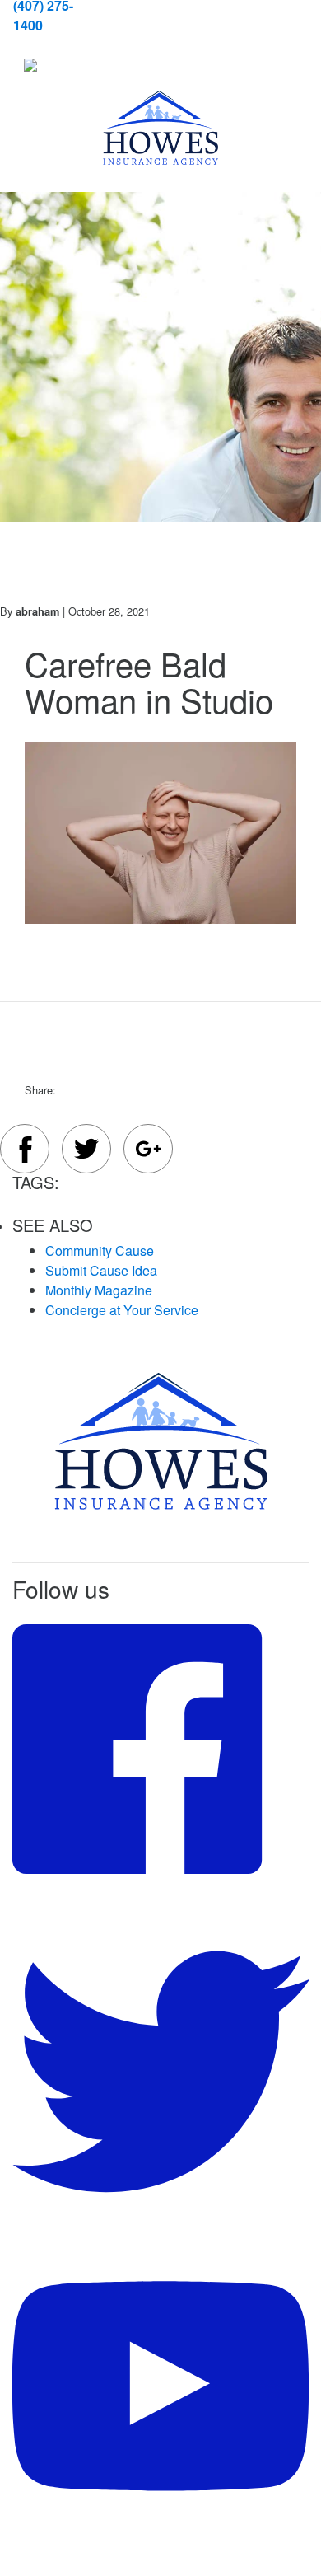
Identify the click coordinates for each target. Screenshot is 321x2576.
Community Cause (100, 1251)
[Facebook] (25, 1152)
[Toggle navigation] (51, 66)
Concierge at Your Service (122, 1310)
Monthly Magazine (99, 1290)
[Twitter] (86, 1151)
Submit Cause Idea (101, 1270)
